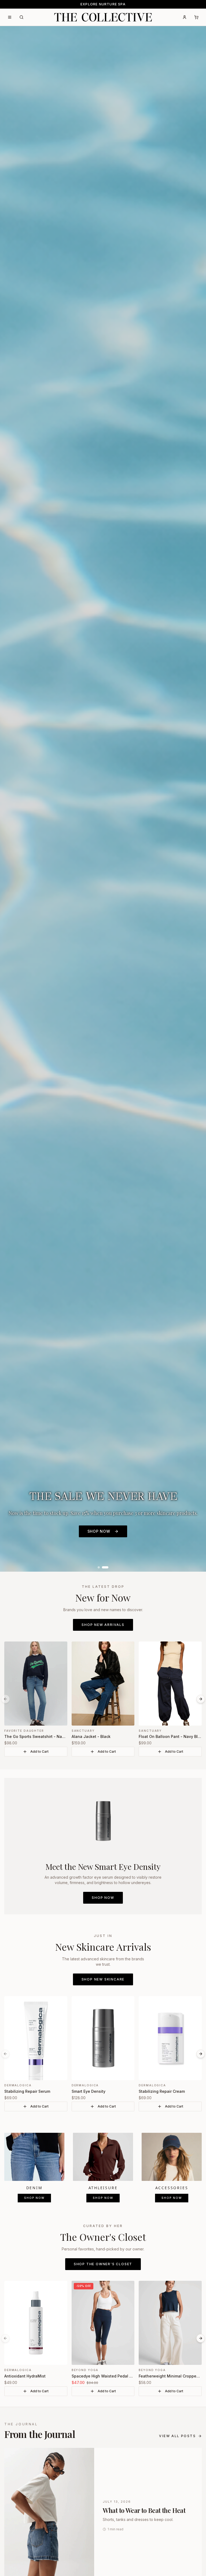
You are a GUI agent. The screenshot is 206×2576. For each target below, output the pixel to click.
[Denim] (34, 2157)
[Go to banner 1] (99, 1567)
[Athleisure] (103, 2157)
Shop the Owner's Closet (103, 2264)
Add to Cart (39, 1751)
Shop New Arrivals (103, 1625)
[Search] (21, 17)
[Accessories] (172, 2157)
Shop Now (103, 1898)
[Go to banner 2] (105, 1567)
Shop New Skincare (103, 1979)
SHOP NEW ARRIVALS (99, 810)
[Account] (185, 17)
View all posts (177, 2436)
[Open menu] (10, 17)
